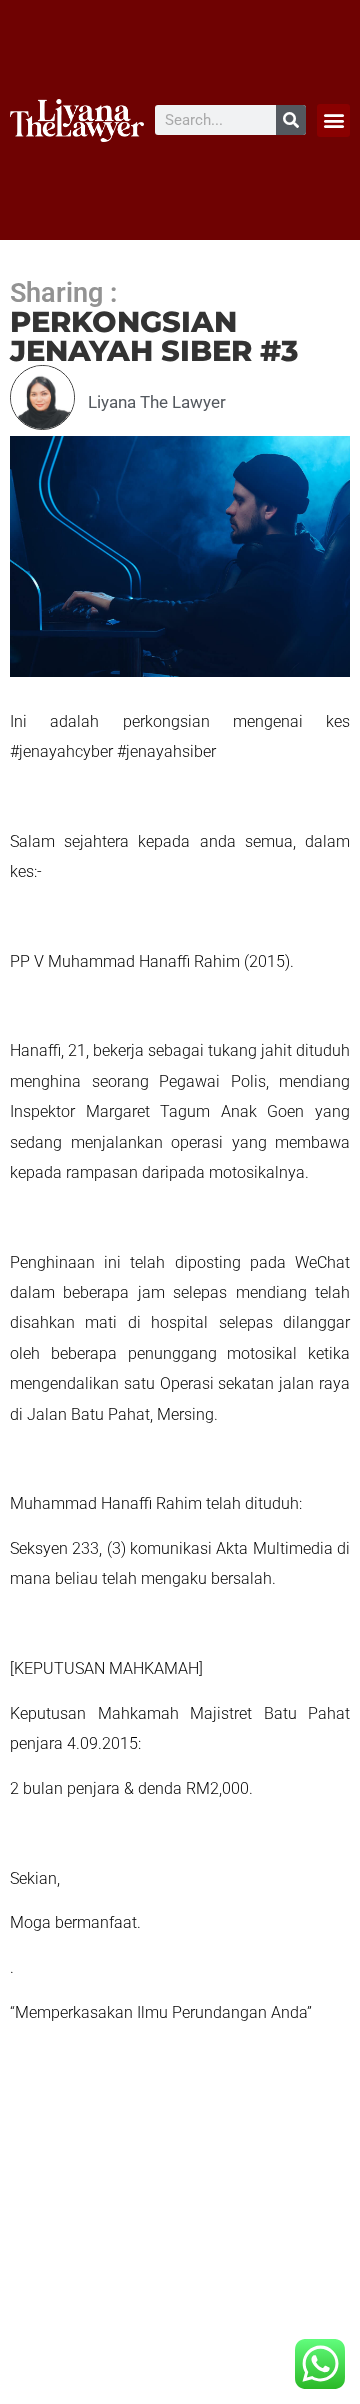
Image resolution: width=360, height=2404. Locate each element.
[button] (333, 120)
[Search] (291, 120)
